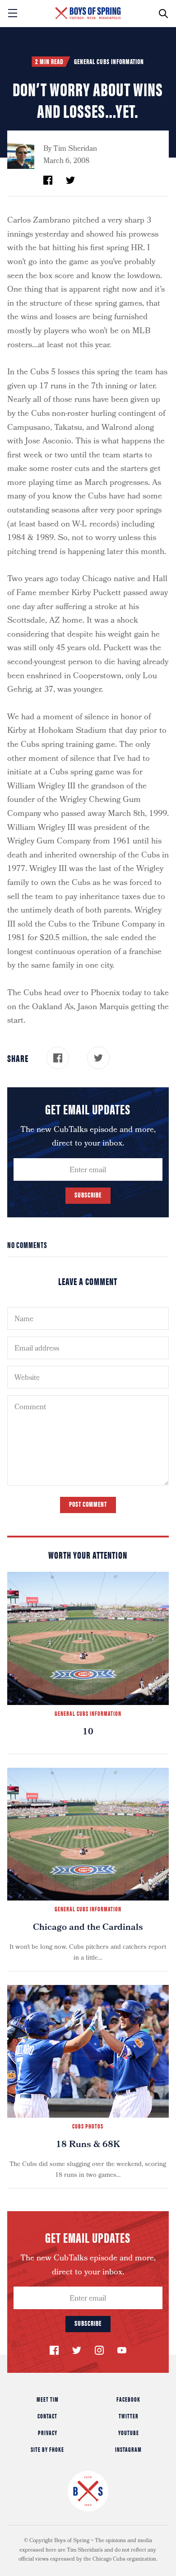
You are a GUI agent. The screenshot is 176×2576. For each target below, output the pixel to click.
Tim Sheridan (75, 149)
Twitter (129, 2416)
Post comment (88, 1504)
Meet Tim (48, 2399)
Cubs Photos (88, 2126)
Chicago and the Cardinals (88, 1928)
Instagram (128, 2449)
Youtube (129, 2432)
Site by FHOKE (47, 2449)
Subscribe (88, 1195)
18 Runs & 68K (88, 2145)
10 (88, 1733)
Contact (47, 2416)
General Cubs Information (109, 61)
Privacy (48, 2432)
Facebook (128, 2399)
